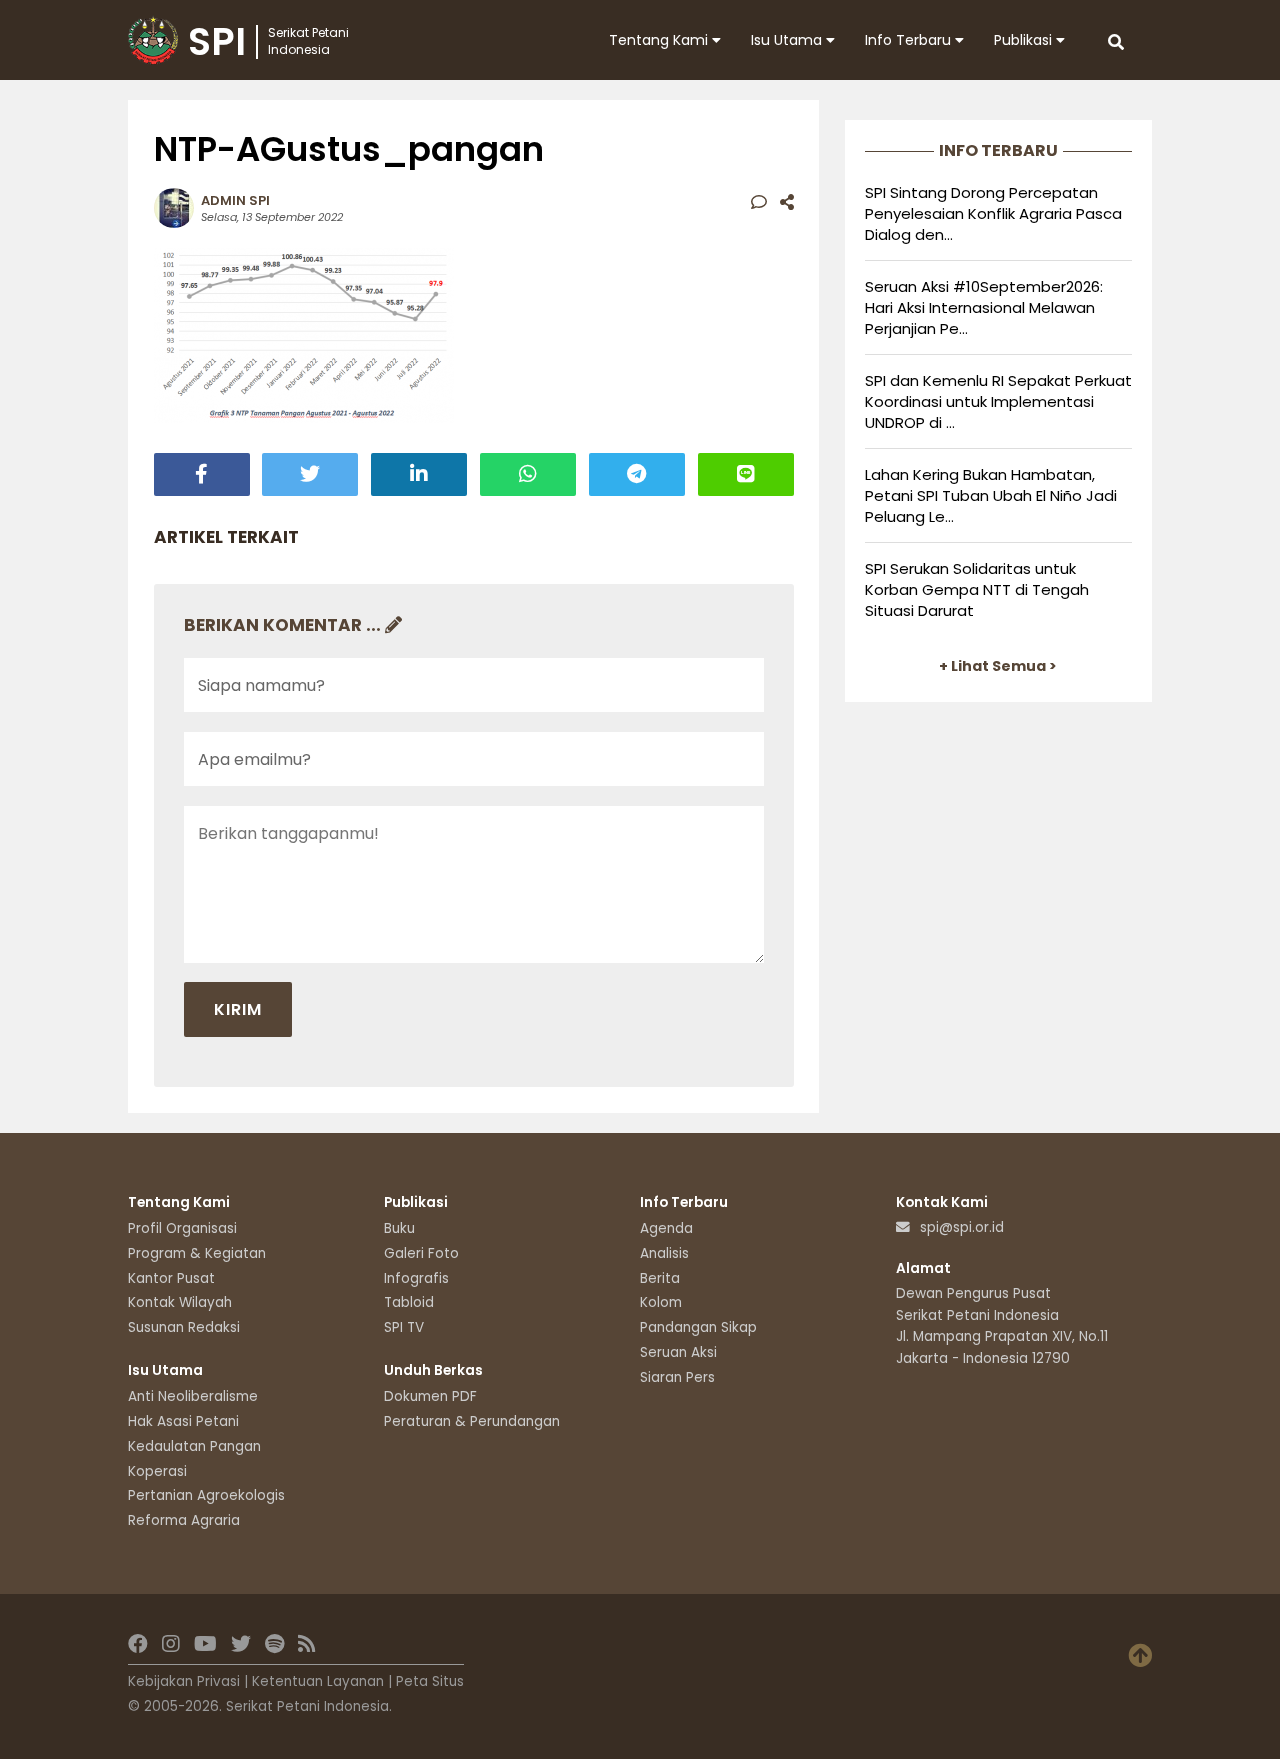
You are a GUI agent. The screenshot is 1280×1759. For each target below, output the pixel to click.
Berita (660, 1278)
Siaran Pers (677, 1377)
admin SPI (235, 200)
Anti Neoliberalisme (193, 1396)
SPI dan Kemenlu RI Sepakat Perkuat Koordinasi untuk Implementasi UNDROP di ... (998, 401)
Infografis (416, 1278)
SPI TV (404, 1327)
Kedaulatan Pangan (194, 1446)
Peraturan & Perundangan (472, 1421)
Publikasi (1025, 40)
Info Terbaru (910, 40)
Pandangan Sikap (698, 1327)
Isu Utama (788, 40)
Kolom (661, 1302)
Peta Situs (430, 1681)
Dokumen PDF (430, 1396)
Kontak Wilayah (180, 1302)
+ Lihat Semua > (998, 666)
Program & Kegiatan (197, 1253)
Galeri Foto (421, 1253)
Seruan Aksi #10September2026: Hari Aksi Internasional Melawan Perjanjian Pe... (984, 307)
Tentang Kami (660, 40)
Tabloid (409, 1302)
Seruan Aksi (678, 1352)
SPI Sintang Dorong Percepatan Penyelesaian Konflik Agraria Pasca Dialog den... (993, 213)
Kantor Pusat (171, 1278)
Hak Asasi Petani (183, 1421)
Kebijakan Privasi (184, 1681)
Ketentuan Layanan (318, 1681)
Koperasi (157, 1471)
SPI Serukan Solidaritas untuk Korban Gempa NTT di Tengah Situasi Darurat (977, 589)
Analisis (664, 1253)
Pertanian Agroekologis (206, 1495)
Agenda (666, 1228)
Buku (399, 1228)
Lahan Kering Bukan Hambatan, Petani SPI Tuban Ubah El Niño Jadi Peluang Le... (991, 495)
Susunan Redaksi (184, 1327)
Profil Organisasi (182, 1228)
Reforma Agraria (184, 1520)
